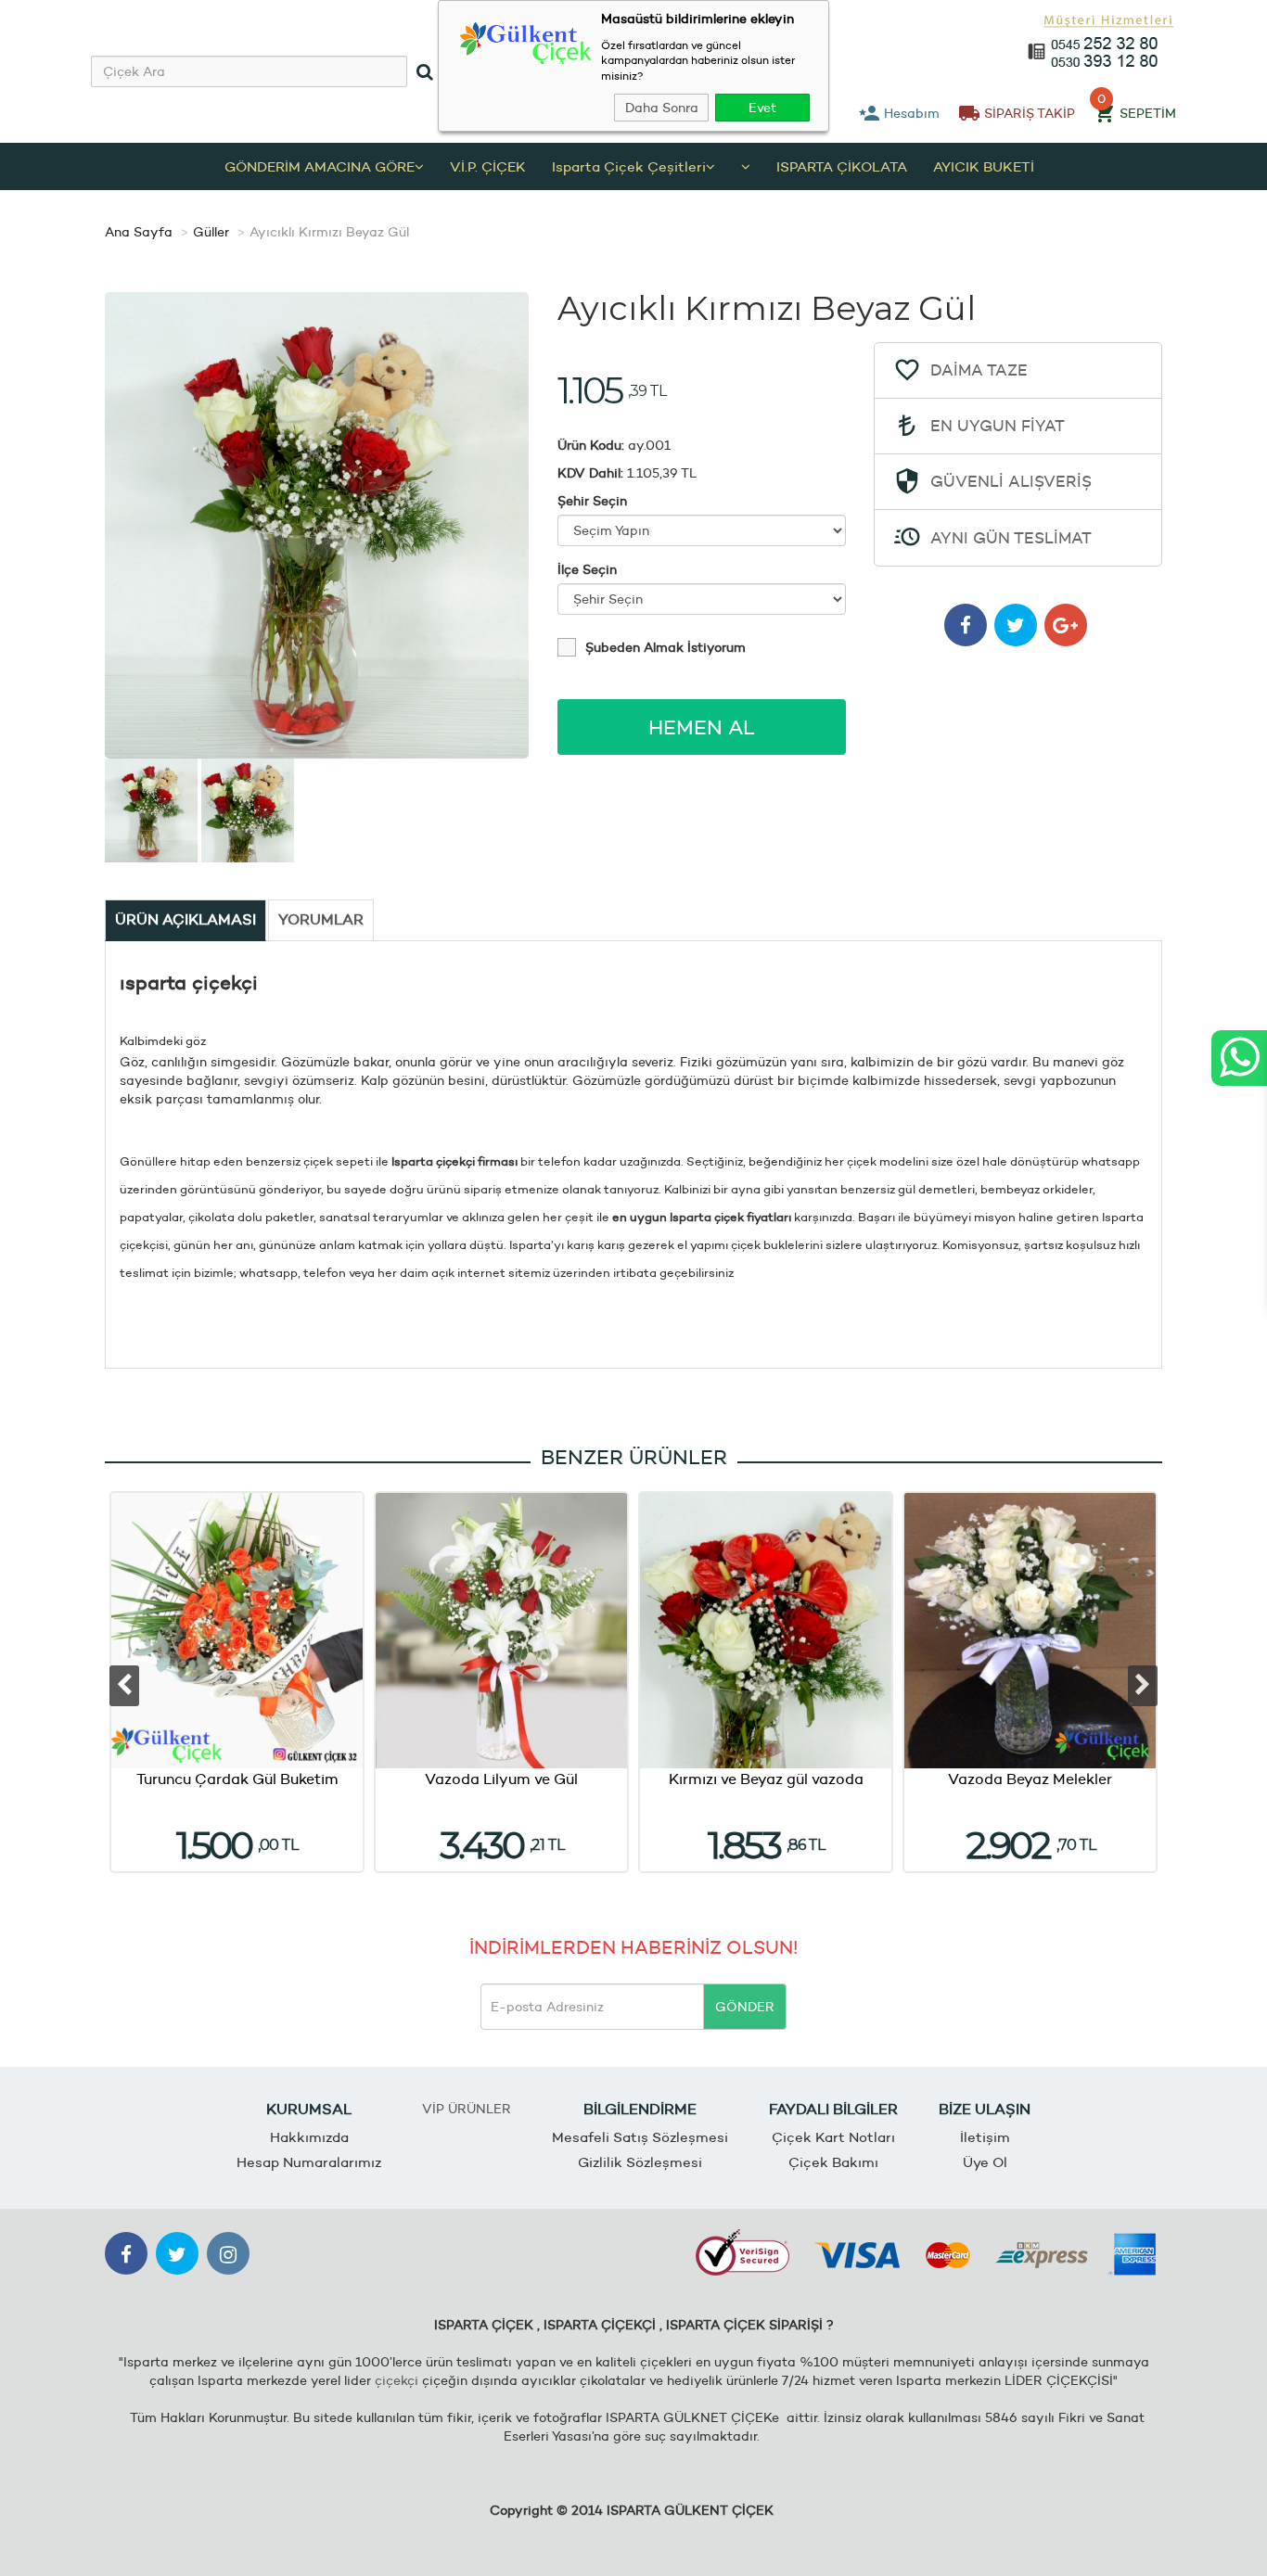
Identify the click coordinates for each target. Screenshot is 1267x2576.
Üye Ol (985, 2162)
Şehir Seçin (592, 501)
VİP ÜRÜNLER (467, 2109)
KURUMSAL (309, 2109)
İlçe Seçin (587, 569)
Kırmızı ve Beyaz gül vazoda (766, 1779)
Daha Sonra (662, 108)
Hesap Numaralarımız (309, 2162)
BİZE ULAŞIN (985, 2109)
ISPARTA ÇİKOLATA (842, 166)
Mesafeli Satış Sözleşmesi (640, 2137)
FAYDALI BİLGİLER (833, 2109)
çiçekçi (397, 2380)
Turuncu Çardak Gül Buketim (237, 1779)
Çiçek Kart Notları (833, 2137)
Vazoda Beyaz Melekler (1030, 1779)
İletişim (985, 2137)
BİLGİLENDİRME (640, 2109)
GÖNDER (745, 2007)
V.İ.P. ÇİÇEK (488, 166)
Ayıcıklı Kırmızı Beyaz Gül (329, 232)
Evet (762, 108)
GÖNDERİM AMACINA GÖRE (320, 166)
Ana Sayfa (139, 232)
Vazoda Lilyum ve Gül (501, 1779)
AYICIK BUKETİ (984, 166)
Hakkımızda (309, 2137)
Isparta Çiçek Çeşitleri (629, 166)
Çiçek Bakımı (833, 2162)
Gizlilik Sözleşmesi (640, 2162)
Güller (211, 232)
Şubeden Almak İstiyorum (665, 647)
